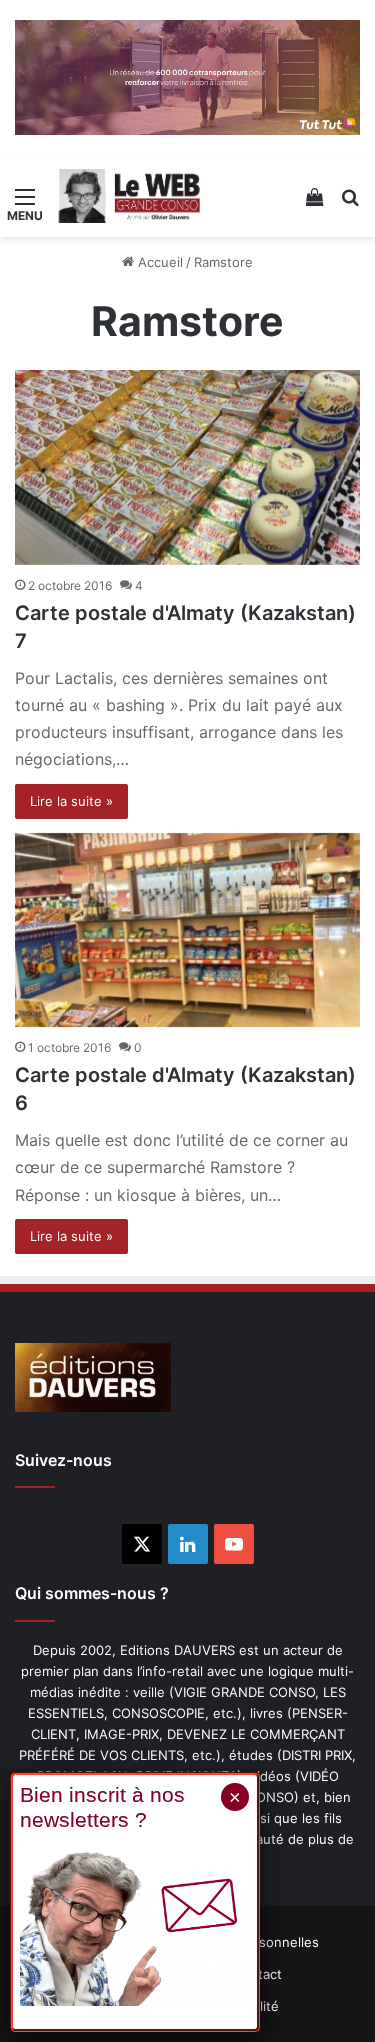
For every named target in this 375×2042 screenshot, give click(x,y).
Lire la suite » (71, 801)
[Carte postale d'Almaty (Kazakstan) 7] (187, 467)
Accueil (158, 262)
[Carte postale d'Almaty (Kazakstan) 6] (187, 930)
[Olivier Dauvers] (130, 196)
